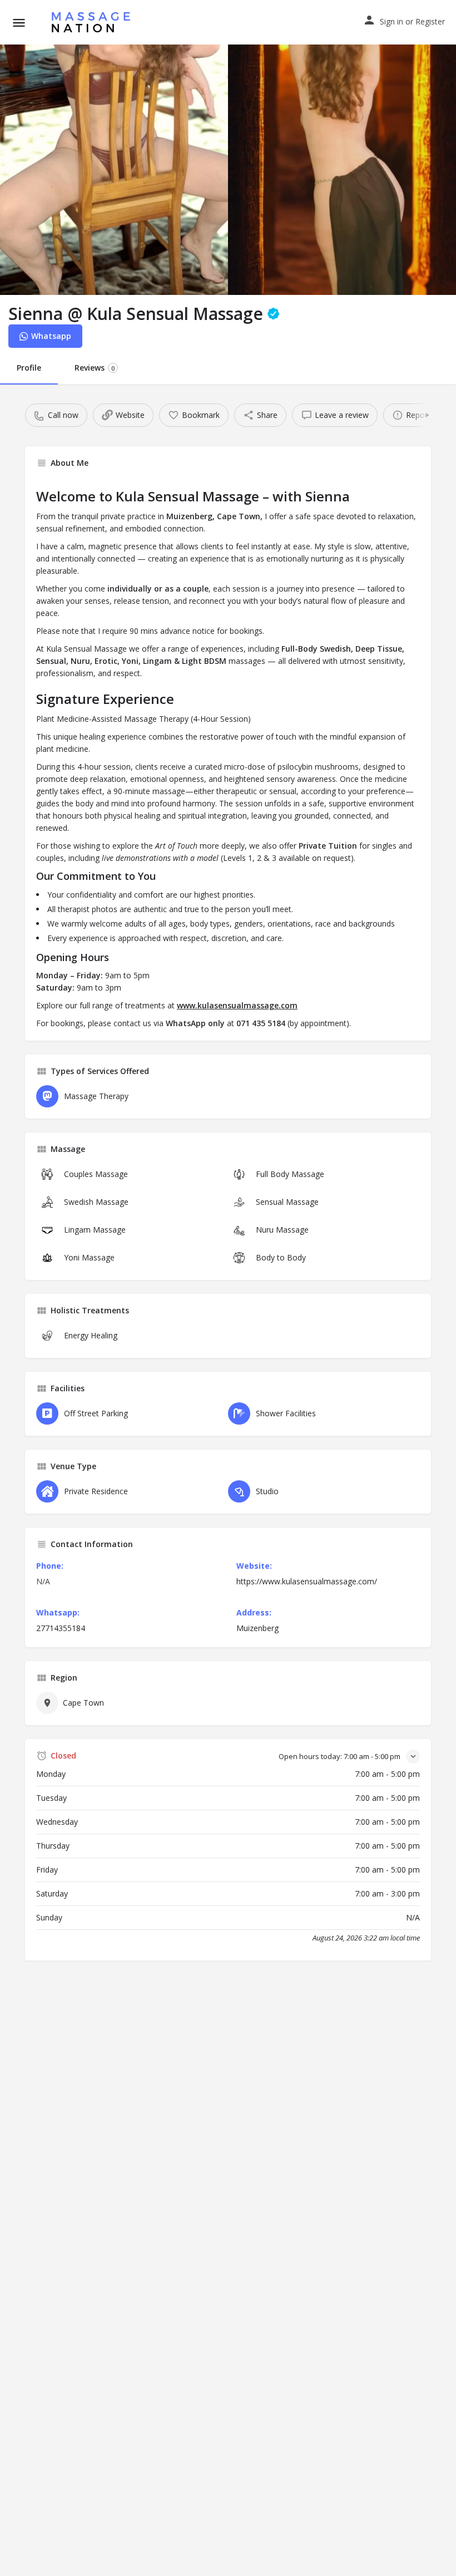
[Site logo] (94, 22)
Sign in (391, 21)
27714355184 (61, 1628)
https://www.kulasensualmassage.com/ (307, 1581)
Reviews (95, 368)
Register (430, 21)
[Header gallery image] (114, 170)
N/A (43, 1581)
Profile (29, 368)
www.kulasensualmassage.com (237, 1005)
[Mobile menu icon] (19, 23)
